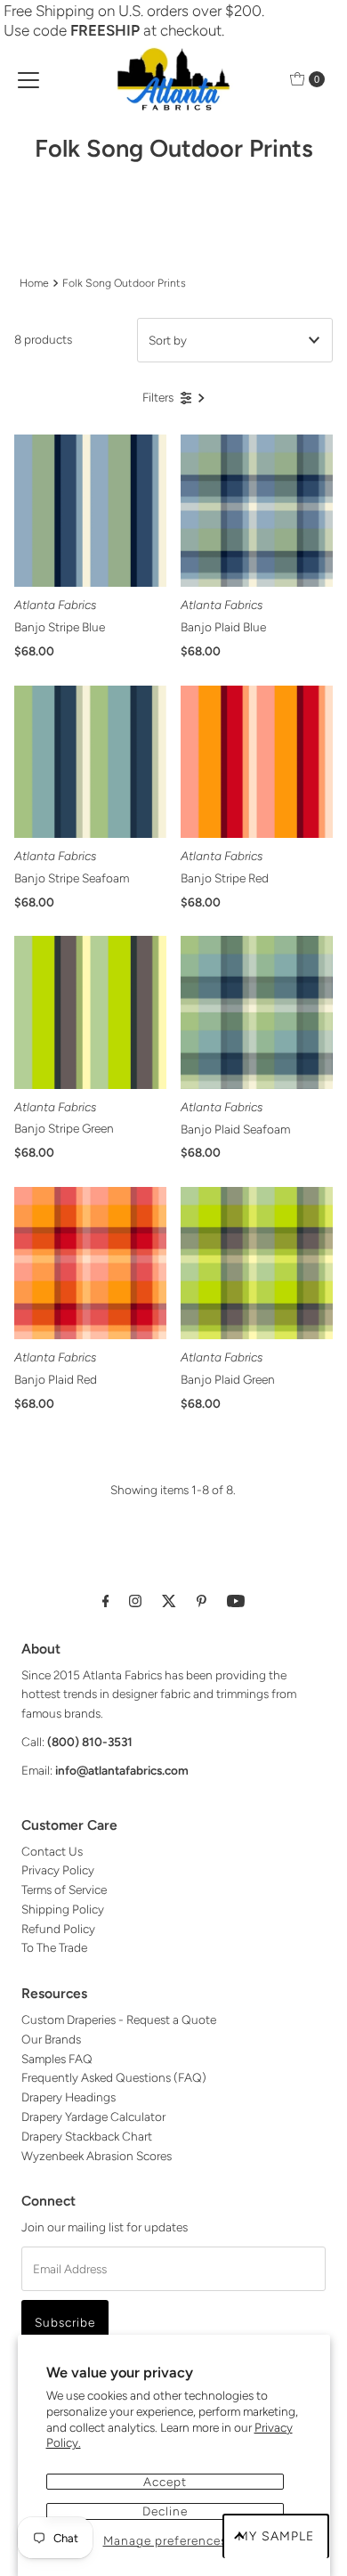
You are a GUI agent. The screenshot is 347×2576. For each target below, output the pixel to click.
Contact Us (52, 1851)
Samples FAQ (57, 2059)
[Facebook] (106, 1601)
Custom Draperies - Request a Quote (119, 2019)
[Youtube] (236, 1601)
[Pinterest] (202, 1601)
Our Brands (51, 2039)
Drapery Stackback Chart (87, 2136)
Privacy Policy (58, 1870)
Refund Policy (58, 1929)
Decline (165, 2511)
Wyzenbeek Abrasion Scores (97, 2156)
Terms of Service (64, 1889)
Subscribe (65, 2322)
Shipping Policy (63, 1909)
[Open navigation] (28, 79)
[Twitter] (169, 1601)
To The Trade (54, 1947)
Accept (165, 2482)
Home (34, 283)
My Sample (276, 2536)
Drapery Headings (69, 2097)
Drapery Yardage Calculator (93, 2117)
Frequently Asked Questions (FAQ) (114, 2077)
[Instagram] (135, 1601)
